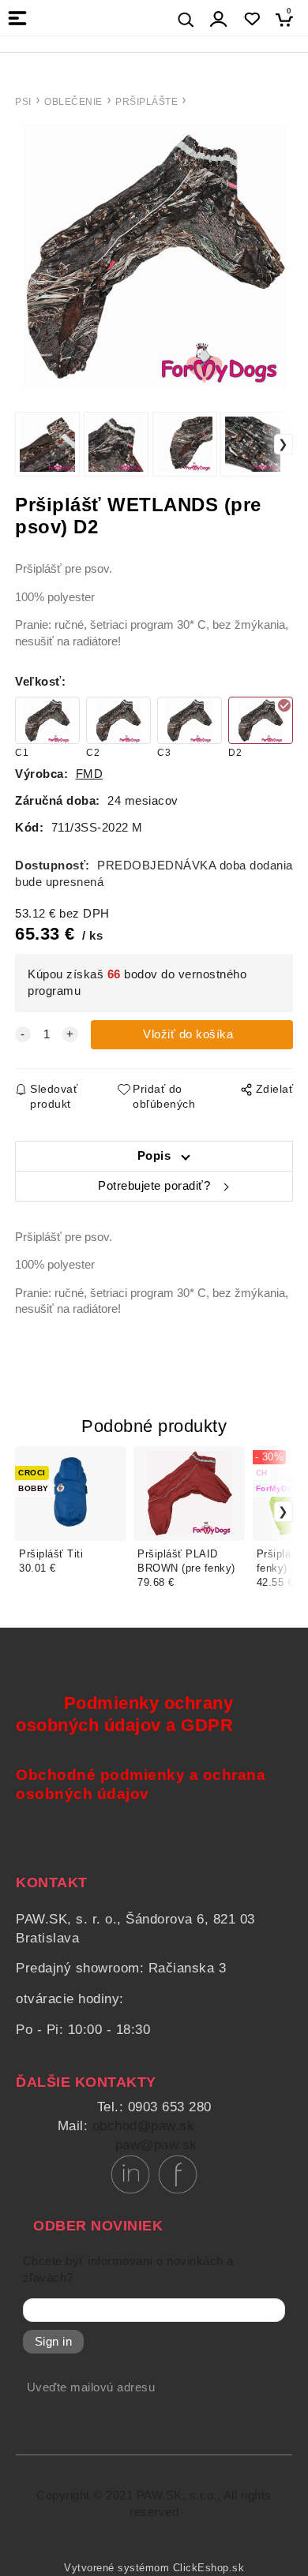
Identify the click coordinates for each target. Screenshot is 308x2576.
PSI (23, 102)
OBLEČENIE (73, 102)
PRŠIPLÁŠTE (146, 102)
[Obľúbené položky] (252, 19)
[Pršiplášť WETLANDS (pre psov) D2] (154, 256)
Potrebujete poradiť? (154, 1186)
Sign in (54, 2342)
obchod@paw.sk (144, 2126)
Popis (154, 1156)
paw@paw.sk (156, 2145)
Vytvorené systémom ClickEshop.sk (154, 2568)
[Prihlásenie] (219, 19)
